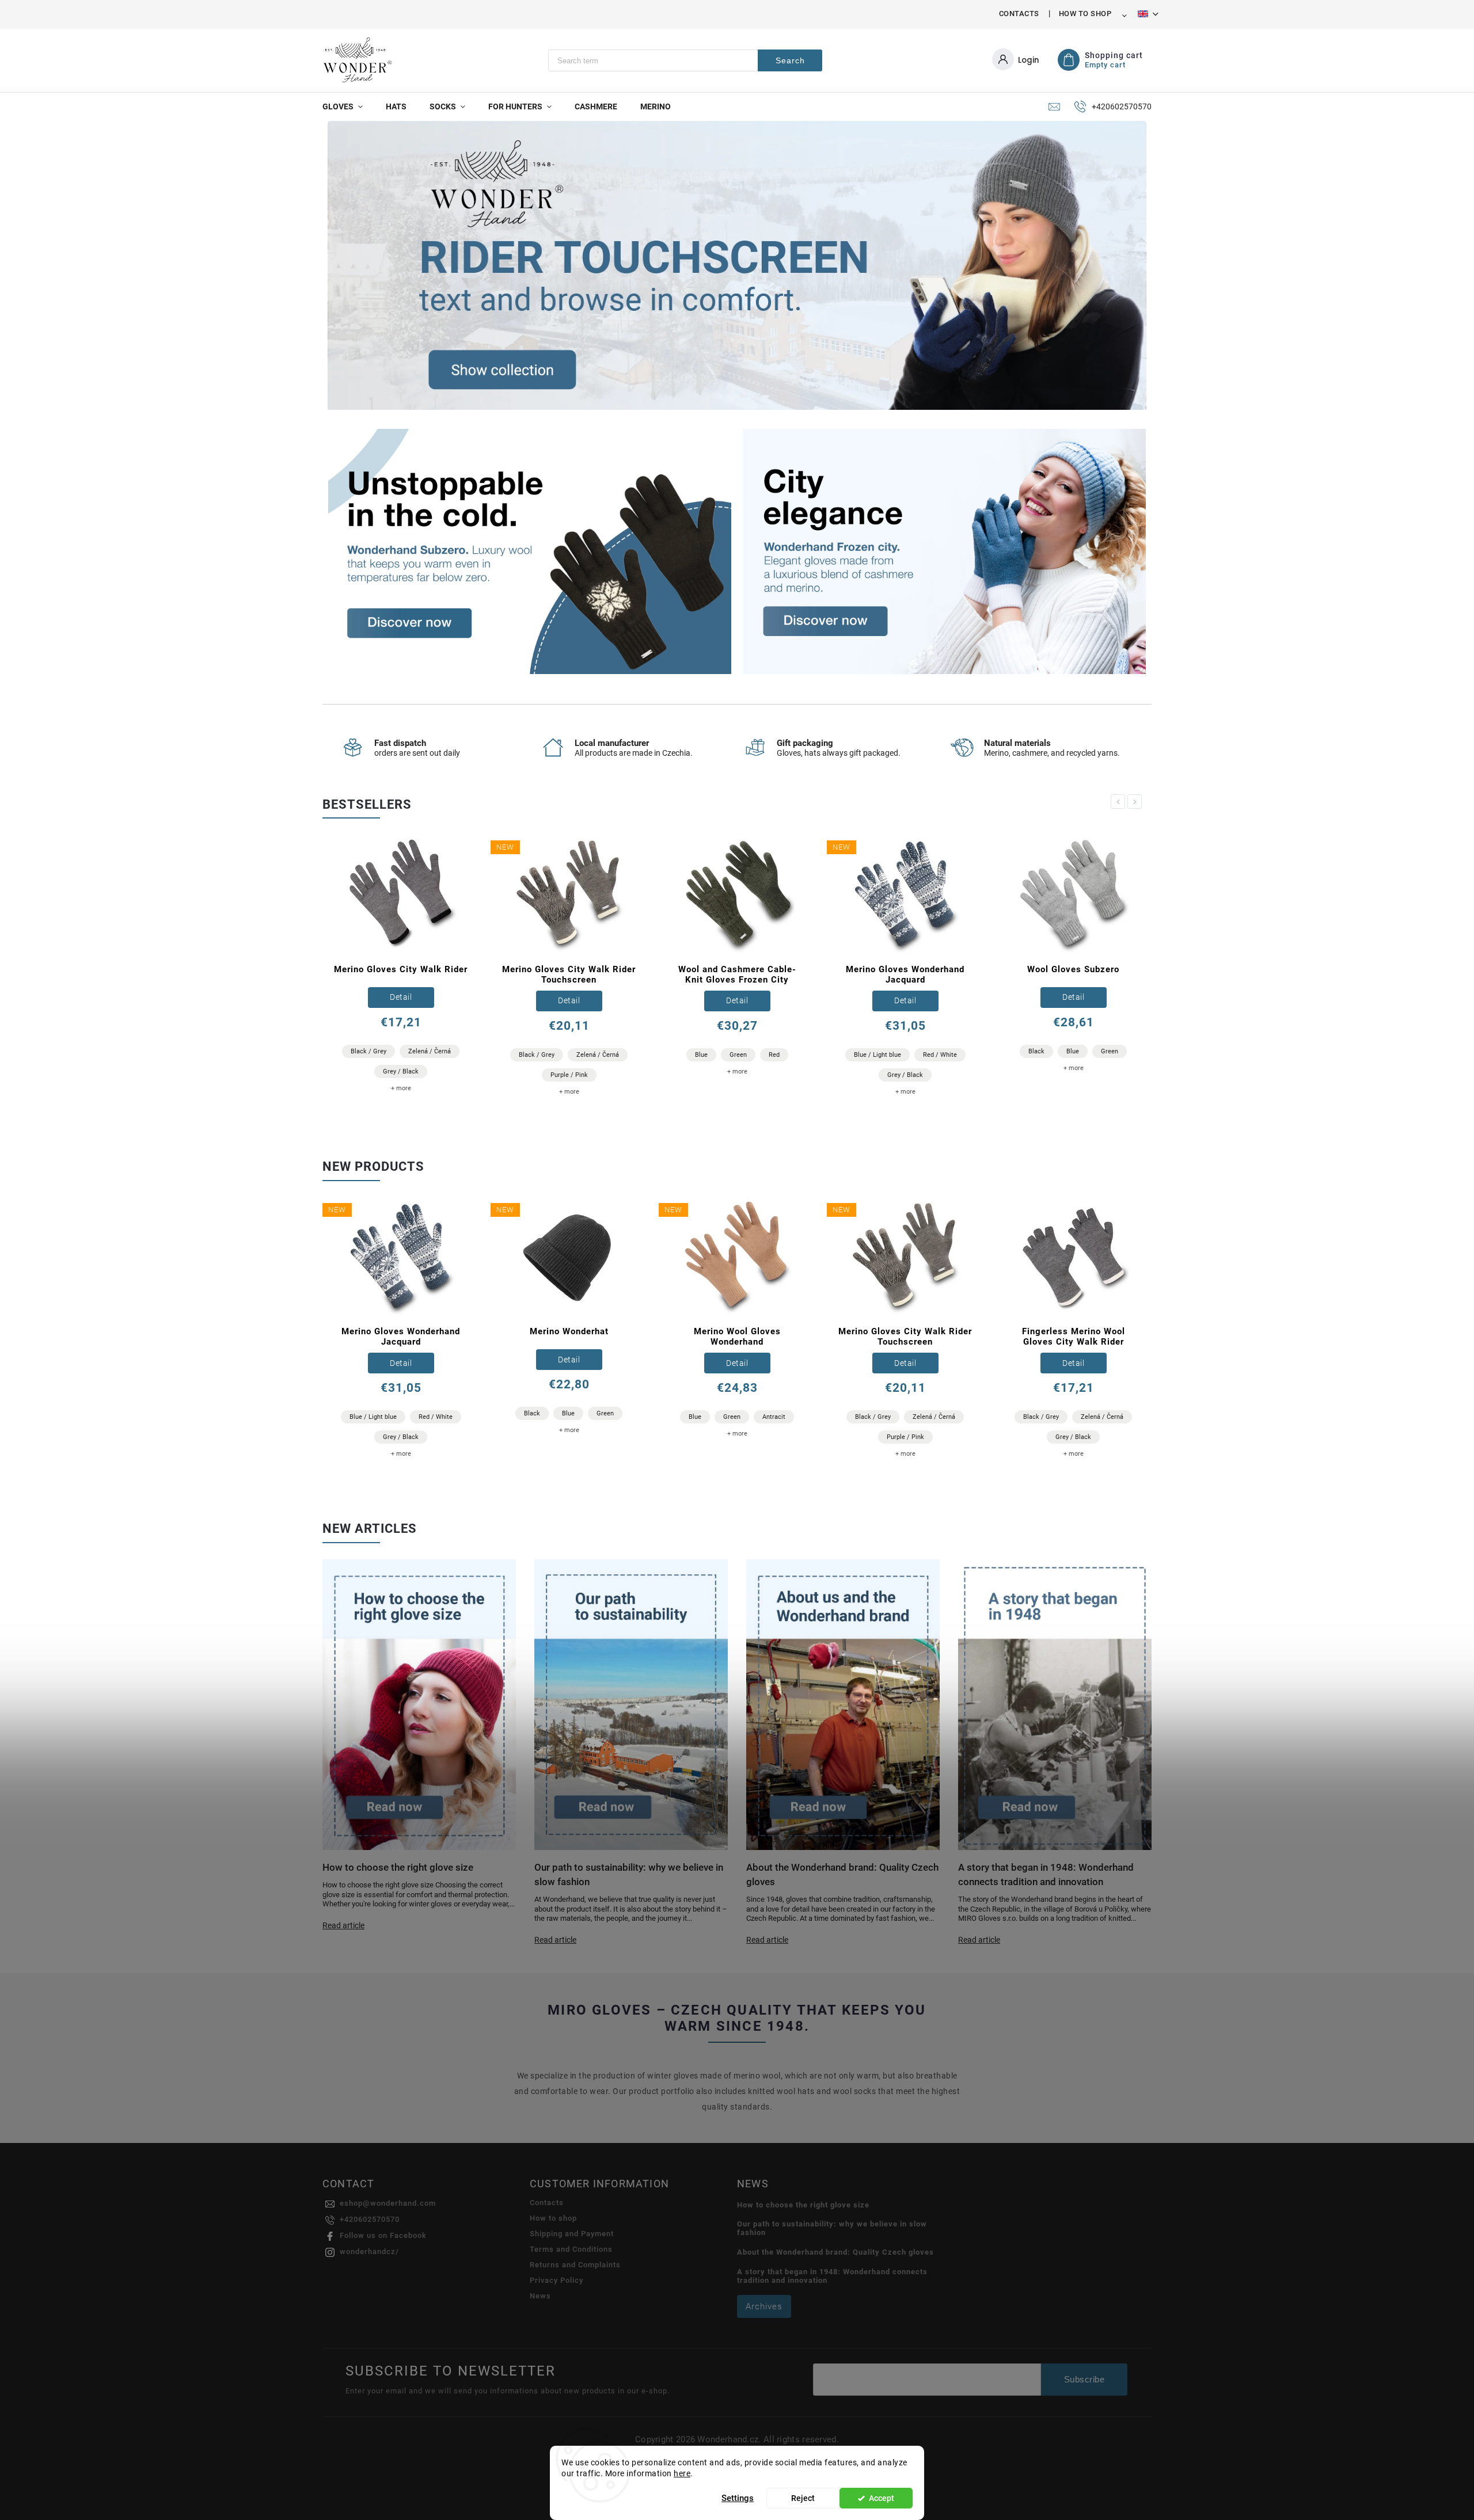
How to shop (1085, 14)
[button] (349, 266)
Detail (401, 1000)
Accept (882, 2498)
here (682, 2473)
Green (570, 1055)
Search (790, 60)
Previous (1120, 802)
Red (606, 1055)
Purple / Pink (401, 1075)
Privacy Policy (556, 2280)
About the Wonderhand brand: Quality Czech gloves (835, 2252)
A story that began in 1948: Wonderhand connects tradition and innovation (832, 2276)
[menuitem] (348, 106)
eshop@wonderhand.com (388, 2203)
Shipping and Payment (572, 2234)
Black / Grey (368, 1055)
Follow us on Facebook (383, 2235)
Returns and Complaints (575, 2265)
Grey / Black (737, 1075)
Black (868, 1051)
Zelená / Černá (430, 1055)
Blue (533, 1055)
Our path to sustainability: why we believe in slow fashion (832, 2228)
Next (1137, 802)
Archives (764, 2306)
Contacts (1019, 14)
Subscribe (1084, 2379)
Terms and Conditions (571, 2249)
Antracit (774, 1417)
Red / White (772, 1055)
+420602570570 (370, 2219)
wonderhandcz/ (369, 2251)
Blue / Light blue (709, 1055)
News (540, 2296)
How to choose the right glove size (803, 2205)
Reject (803, 2498)
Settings (738, 2498)
